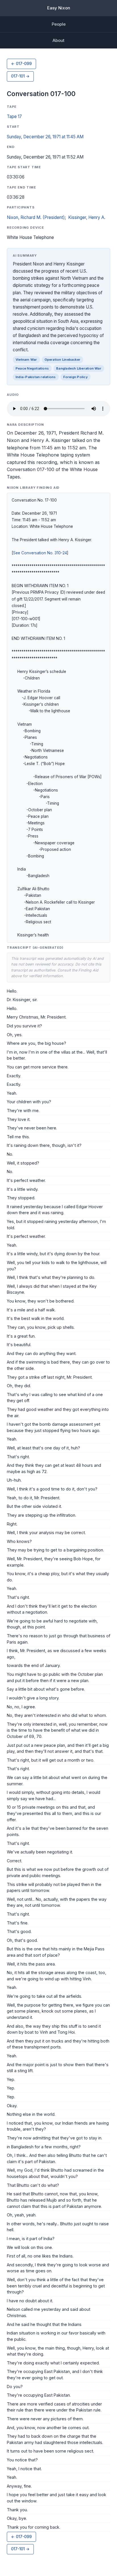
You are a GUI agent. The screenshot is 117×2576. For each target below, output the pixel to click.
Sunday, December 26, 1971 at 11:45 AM (45, 137)
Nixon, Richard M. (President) (36, 217)
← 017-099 (21, 64)
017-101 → (20, 76)
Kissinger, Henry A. (87, 217)
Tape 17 (14, 116)
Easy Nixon (59, 8)
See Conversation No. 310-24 (40, 553)
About (58, 40)
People (59, 24)
